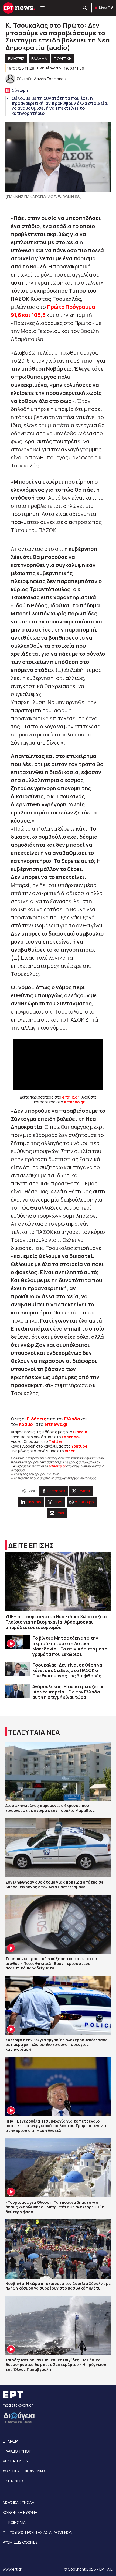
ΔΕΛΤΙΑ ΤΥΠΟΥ (16, 2461)
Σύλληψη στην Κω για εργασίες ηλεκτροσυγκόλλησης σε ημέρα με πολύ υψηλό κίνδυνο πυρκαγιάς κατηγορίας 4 (57, 2044)
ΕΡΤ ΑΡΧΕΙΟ (13, 2481)
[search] (85, 8)
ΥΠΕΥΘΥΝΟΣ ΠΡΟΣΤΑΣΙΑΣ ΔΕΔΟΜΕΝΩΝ (38, 2532)
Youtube (79, 1446)
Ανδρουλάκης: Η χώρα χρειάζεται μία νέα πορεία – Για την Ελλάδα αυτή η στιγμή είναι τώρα (68, 1692)
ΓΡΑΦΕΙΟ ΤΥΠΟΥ (17, 2451)
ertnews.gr (57, 1466)
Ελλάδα (72, 1419)
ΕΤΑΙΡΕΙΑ (11, 2441)
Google (80, 1432)
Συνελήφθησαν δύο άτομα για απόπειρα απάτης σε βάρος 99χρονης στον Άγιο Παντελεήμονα (54, 1885)
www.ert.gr (12, 2569)
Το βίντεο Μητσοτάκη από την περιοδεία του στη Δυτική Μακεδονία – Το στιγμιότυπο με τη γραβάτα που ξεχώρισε (70, 1646)
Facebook (71, 1437)
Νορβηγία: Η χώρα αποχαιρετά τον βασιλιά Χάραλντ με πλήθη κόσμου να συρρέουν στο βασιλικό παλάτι (58, 2286)
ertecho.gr (74, 1102)
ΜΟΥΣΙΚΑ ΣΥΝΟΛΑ (18, 2502)
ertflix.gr (71, 1097)
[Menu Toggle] (42, 8)
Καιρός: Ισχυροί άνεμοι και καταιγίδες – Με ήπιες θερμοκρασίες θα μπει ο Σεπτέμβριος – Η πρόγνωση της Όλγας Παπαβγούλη (56, 2365)
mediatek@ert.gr (18, 2405)
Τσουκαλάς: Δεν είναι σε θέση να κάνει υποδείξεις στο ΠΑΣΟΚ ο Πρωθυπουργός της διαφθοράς (67, 1670)
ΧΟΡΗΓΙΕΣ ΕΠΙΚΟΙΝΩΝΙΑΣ (24, 2471)
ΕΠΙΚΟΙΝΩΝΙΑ (14, 2522)
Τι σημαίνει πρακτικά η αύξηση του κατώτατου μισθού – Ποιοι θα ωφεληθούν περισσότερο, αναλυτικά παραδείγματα (51, 1963)
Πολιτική (63, 59)
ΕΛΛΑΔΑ (39, 59)
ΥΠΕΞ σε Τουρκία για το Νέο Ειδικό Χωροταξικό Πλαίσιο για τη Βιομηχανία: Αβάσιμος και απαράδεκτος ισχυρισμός (56, 1622)
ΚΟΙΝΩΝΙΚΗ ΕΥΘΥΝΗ (20, 2512)
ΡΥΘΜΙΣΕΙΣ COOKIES (20, 2542)
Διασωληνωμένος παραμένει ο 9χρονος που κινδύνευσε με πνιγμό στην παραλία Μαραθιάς (50, 1808)
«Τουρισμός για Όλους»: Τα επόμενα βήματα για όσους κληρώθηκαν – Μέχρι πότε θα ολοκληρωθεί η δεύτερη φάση (55, 2207)
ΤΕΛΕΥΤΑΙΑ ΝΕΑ (34, 1732)
